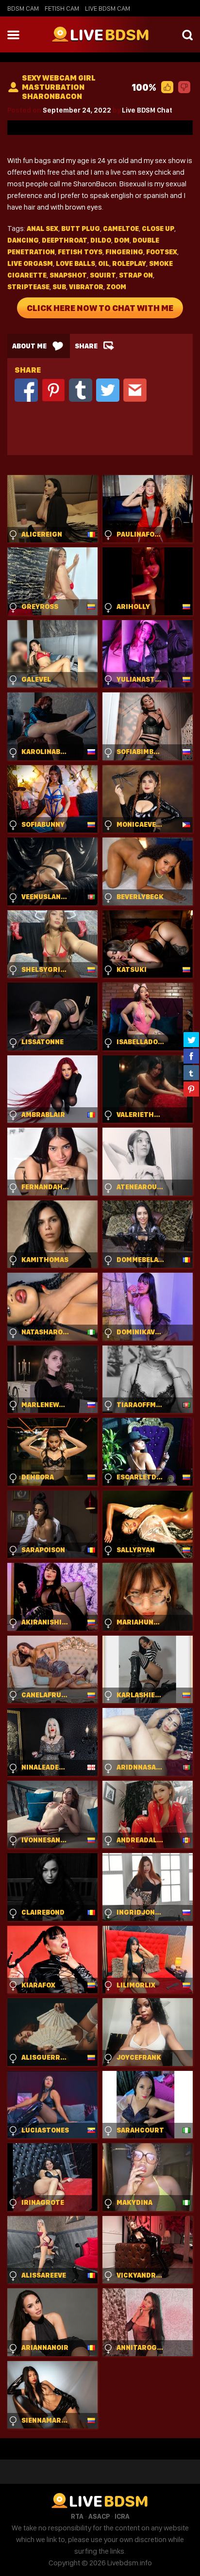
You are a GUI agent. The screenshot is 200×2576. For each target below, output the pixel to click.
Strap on (136, 275)
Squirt (103, 275)
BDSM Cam (23, 8)
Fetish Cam (62, 8)
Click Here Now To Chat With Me (100, 308)
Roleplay (129, 263)
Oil (104, 263)
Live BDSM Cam (108, 8)
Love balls (75, 263)
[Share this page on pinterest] (191, 1089)
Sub (59, 287)
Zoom (116, 287)
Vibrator (86, 287)
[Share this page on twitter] (191, 1039)
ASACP (99, 2516)
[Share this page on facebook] (191, 1056)
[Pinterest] (53, 389)
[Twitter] (108, 389)
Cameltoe (121, 229)
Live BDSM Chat (147, 110)
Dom (122, 240)
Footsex (162, 252)
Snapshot (68, 275)
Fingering (124, 252)
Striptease (28, 287)
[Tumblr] (81, 389)
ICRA (122, 2516)
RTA (77, 2516)
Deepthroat (65, 240)
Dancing (23, 240)
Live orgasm (30, 263)
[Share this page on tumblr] (191, 1072)
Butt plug (81, 229)
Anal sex (42, 229)
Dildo (101, 240)
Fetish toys (80, 252)
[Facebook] (26, 389)
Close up (158, 229)
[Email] (135, 389)
